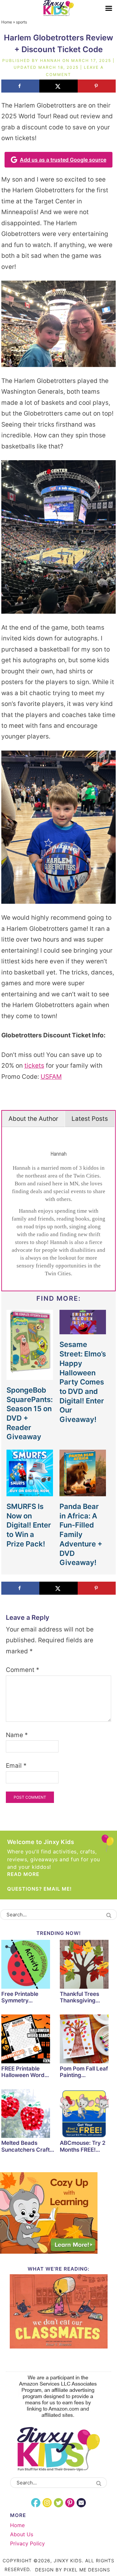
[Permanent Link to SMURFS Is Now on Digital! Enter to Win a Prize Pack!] (30, 1493)
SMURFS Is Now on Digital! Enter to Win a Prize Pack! (29, 1525)
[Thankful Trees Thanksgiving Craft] (88, 1965)
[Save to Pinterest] (97, 86)
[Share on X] (58, 86)
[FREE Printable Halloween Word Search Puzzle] (29, 2040)
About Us (22, 2534)
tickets (34, 1066)
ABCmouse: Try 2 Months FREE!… (83, 2146)
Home (7, 22)
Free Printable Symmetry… (20, 1997)
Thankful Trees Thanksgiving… (80, 1997)
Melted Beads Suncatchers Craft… (28, 2146)
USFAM (51, 1077)
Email (16, 1766)
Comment (23, 1670)
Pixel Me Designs (87, 2570)
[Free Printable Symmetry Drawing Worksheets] (29, 1965)
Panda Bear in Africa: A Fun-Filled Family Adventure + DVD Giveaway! (81, 1534)
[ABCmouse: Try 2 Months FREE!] (88, 2115)
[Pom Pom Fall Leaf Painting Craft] (88, 2040)
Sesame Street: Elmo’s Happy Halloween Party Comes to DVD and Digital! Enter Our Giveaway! (83, 1382)
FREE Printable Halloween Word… (25, 2072)
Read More (23, 1874)
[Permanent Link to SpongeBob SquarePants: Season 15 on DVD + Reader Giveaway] (30, 1376)
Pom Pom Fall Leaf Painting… (84, 2072)
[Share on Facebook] (20, 86)
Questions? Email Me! (39, 1889)
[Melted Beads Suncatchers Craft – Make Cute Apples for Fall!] (29, 2115)
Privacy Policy (27, 2543)
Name (17, 1735)
